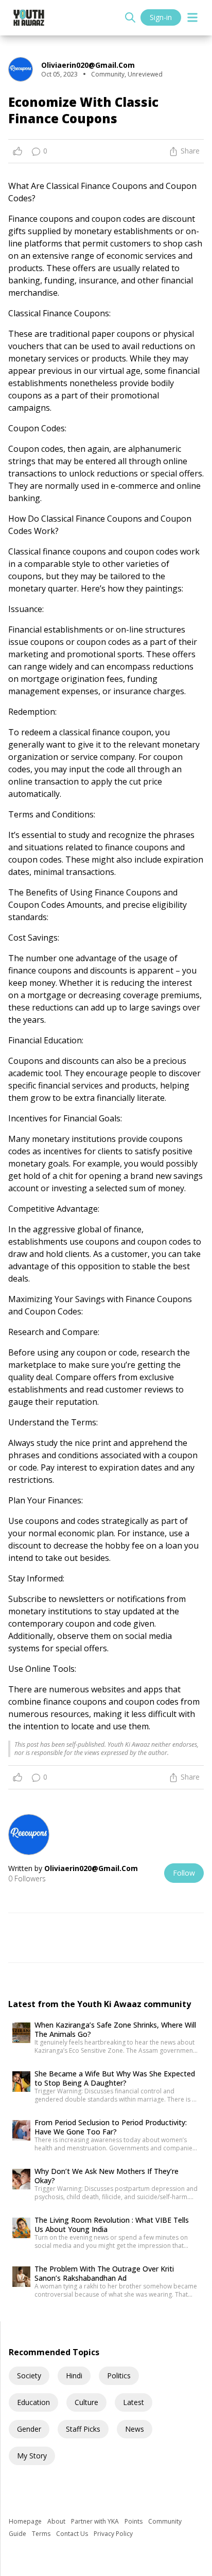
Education (33, 2402)
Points (134, 2521)
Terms (42, 2534)
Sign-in (161, 17)
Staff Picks (83, 2429)
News (135, 2429)
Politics (119, 2375)
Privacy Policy (113, 2534)
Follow (184, 1873)
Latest (134, 2402)
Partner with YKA (96, 2521)
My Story (32, 2456)
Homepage (26, 2521)
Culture (86, 2402)
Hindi (74, 2375)
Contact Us (73, 2534)
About (57, 2521)
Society (29, 2375)
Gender (29, 2429)
